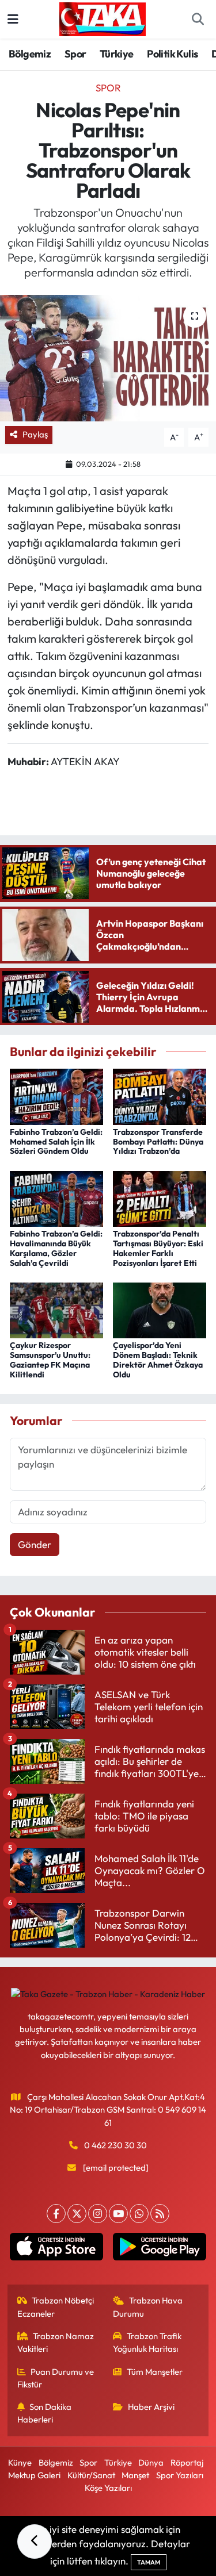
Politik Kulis (172, 54)
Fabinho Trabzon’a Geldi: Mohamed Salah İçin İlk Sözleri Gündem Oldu (56, 1142)
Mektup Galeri (34, 2475)
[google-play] (160, 2249)
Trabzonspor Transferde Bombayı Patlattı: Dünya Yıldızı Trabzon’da (158, 1142)
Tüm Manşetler (155, 2372)
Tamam (149, 2562)
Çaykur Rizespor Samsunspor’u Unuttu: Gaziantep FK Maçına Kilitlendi (50, 1360)
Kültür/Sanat (91, 2475)
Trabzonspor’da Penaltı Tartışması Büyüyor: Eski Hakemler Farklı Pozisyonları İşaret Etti (158, 1248)
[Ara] (198, 20)
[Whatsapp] (139, 2214)
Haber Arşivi (151, 2407)
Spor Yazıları (180, 2475)
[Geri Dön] (35, 2542)
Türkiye (117, 54)
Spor (75, 54)
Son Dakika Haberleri (45, 2413)
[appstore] (57, 2249)
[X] (77, 2214)
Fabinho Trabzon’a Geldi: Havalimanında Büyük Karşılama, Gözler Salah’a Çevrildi (56, 1248)
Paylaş (35, 434)
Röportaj (187, 2462)
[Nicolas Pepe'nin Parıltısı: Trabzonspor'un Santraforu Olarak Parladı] (108, 358)
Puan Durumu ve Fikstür (56, 2378)
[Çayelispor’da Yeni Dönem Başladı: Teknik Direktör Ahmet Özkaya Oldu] (160, 1309)
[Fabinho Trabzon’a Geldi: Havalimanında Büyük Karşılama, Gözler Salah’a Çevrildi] (56, 1197)
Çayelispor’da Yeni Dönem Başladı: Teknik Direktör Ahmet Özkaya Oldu (158, 1360)
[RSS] (160, 2214)
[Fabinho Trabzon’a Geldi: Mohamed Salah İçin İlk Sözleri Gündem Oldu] (56, 1095)
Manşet (135, 2475)
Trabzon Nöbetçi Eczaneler (56, 2307)
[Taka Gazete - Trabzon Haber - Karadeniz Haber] (103, 18)
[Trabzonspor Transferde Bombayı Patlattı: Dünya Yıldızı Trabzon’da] (160, 1095)
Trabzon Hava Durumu (148, 2307)
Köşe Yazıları (108, 2488)
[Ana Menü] (13, 19)
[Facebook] (56, 2214)
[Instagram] (98, 2214)
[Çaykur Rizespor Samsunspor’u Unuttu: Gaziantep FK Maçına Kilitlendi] (56, 1309)
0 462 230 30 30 (115, 2145)
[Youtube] (118, 2214)
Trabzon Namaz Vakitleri (56, 2342)
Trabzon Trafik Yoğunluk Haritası (147, 2342)
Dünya (151, 2462)
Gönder (35, 1544)
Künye (20, 2462)
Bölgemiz (30, 54)
